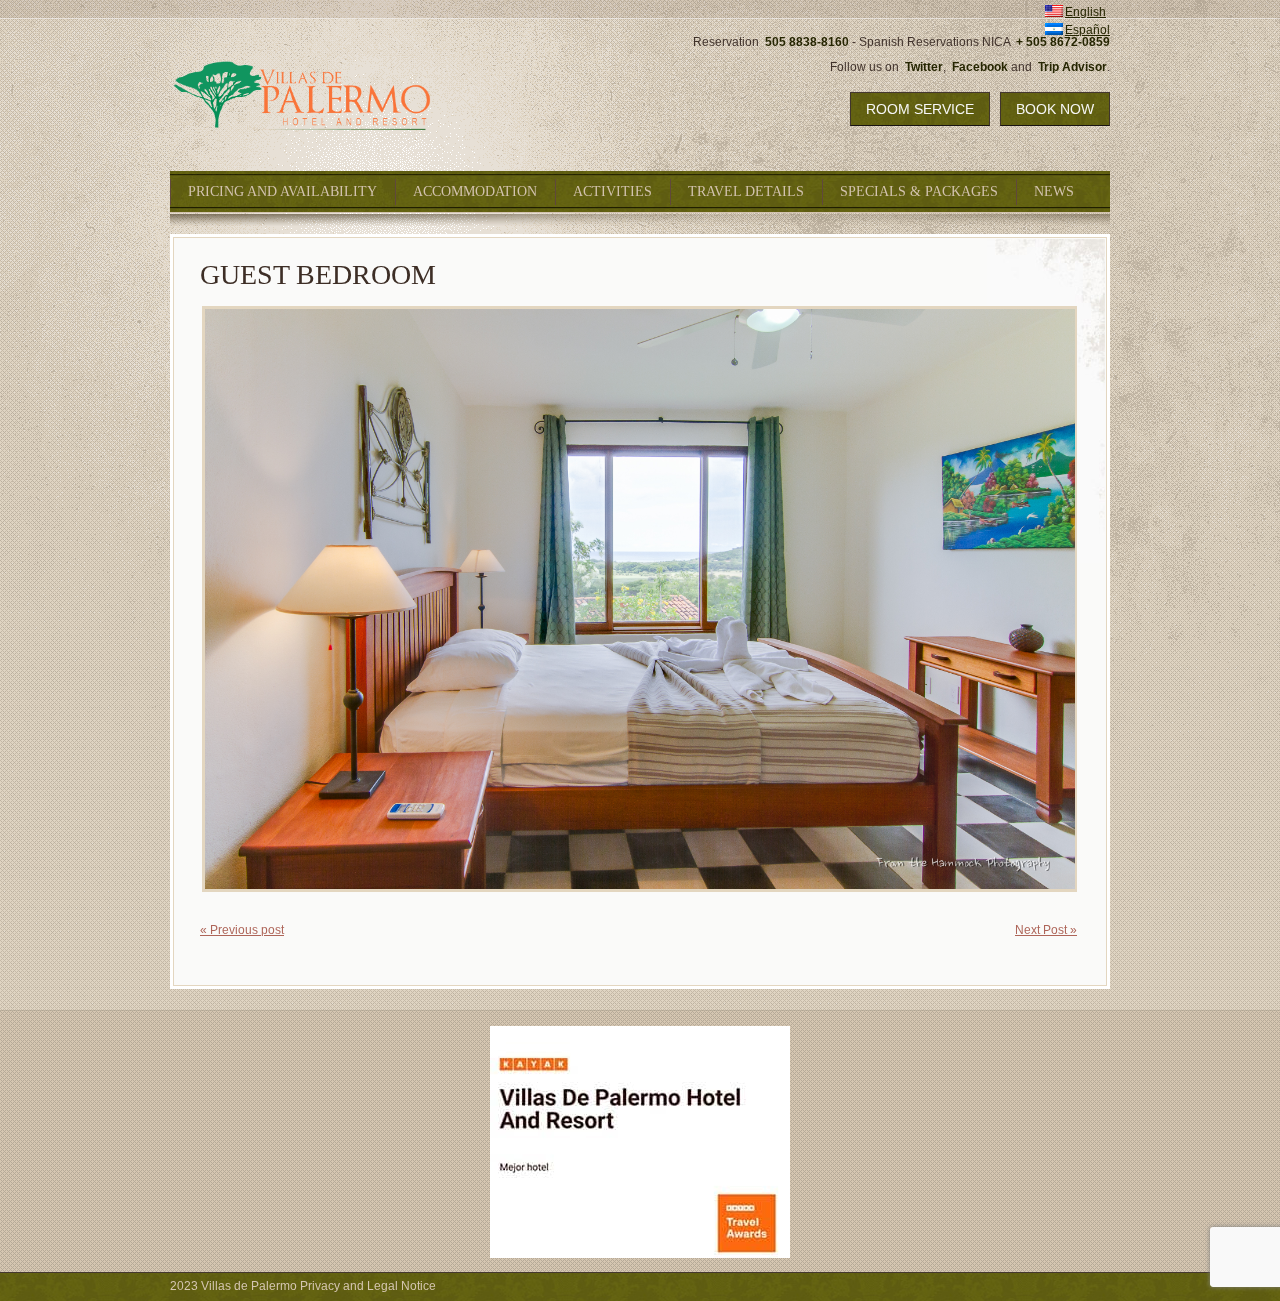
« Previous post (242, 930)
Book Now (1055, 109)
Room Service (920, 109)
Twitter (924, 67)
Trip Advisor (1072, 67)
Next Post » (1046, 930)
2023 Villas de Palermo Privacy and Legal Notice (303, 1286)
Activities (612, 191)
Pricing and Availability (282, 191)
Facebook (980, 67)
